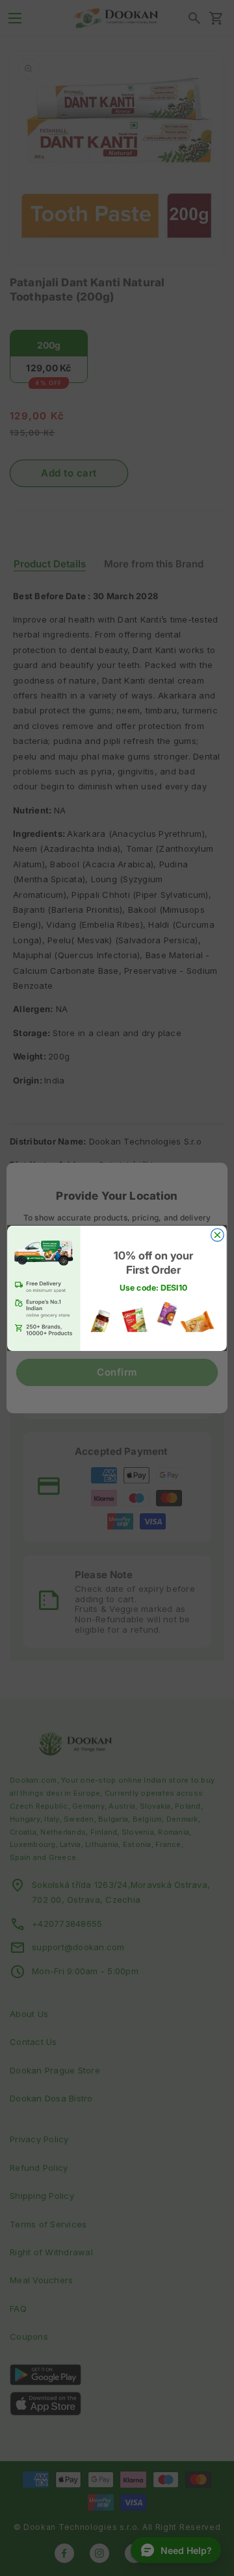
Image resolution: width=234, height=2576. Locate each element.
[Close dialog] (218, 1235)
